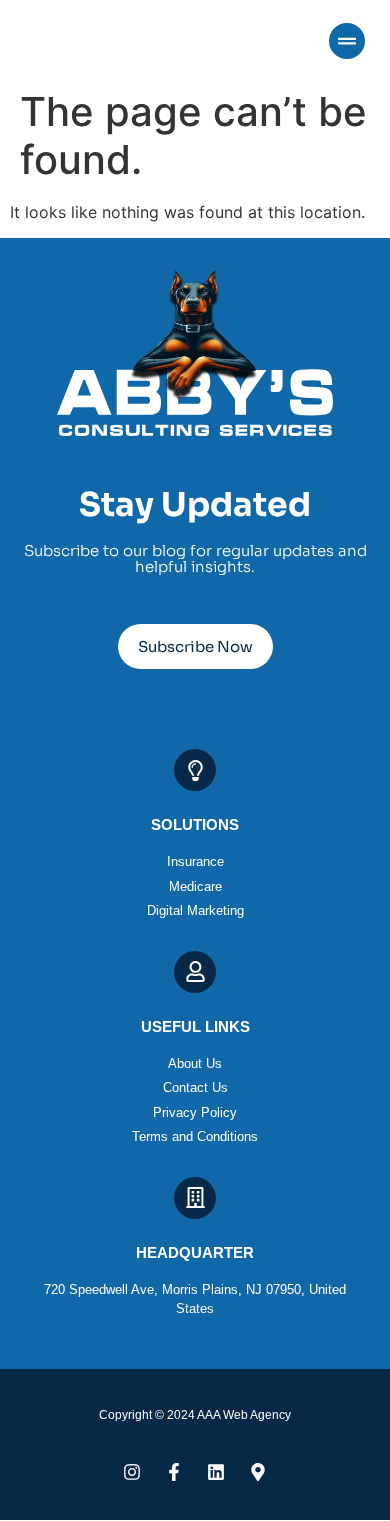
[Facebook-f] (174, 1472)
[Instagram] (132, 1472)
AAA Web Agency (244, 1415)
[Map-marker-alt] (258, 1472)
